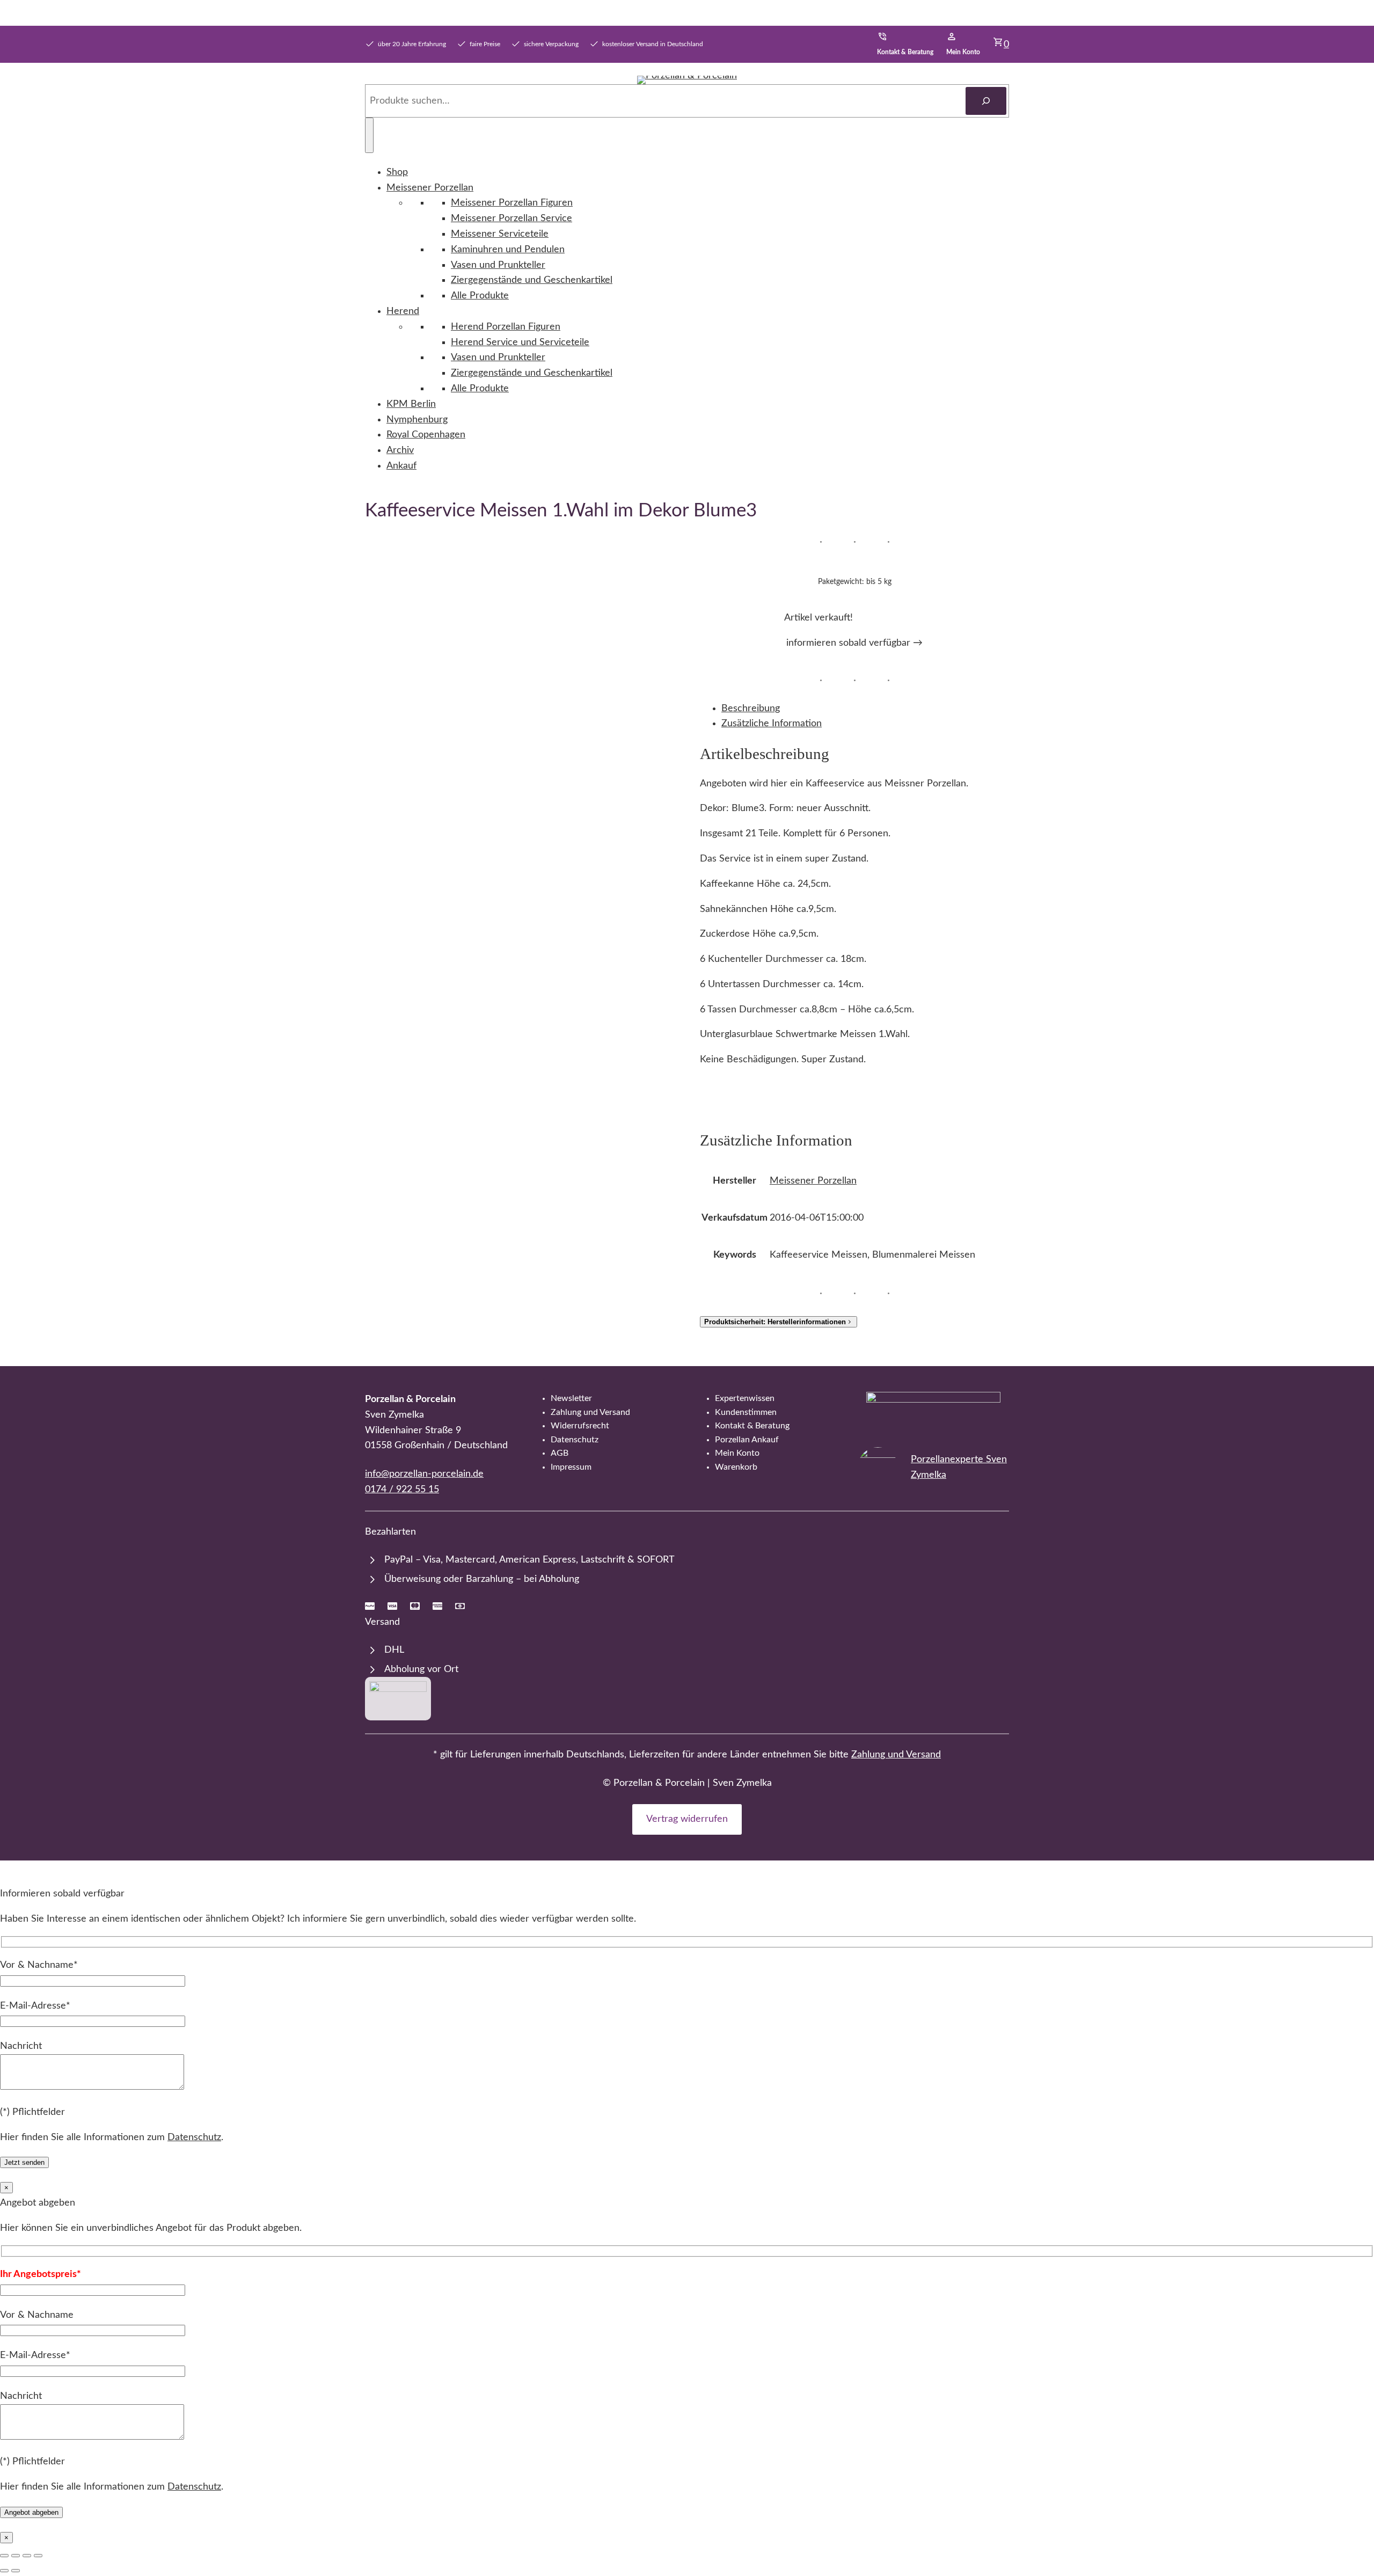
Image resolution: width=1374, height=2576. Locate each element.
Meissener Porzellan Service (511, 218)
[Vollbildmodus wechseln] (16, 2556)
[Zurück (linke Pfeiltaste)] (4, 2571)
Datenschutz (194, 2137)
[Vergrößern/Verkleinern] (4, 2556)
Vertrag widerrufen (687, 1819)
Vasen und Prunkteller (498, 265)
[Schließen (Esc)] (38, 2556)
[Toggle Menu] (369, 135)
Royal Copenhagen (426, 435)
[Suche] (986, 101)
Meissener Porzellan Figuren (512, 203)
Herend (403, 311)
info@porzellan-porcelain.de (424, 1474)
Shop (397, 172)
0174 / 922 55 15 (402, 1490)
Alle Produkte (480, 296)
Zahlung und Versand (896, 1755)
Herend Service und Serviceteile (520, 342)
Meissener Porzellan (430, 188)
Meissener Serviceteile (500, 234)
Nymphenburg (417, 420)
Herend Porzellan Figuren (506, 327)
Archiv (400, 450)
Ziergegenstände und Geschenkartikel (532, 280)
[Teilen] (27, 2556)
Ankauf (401, 466)
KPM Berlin (411, 404)
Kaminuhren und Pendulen (508, 250)
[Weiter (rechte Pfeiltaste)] (16, 2571)
